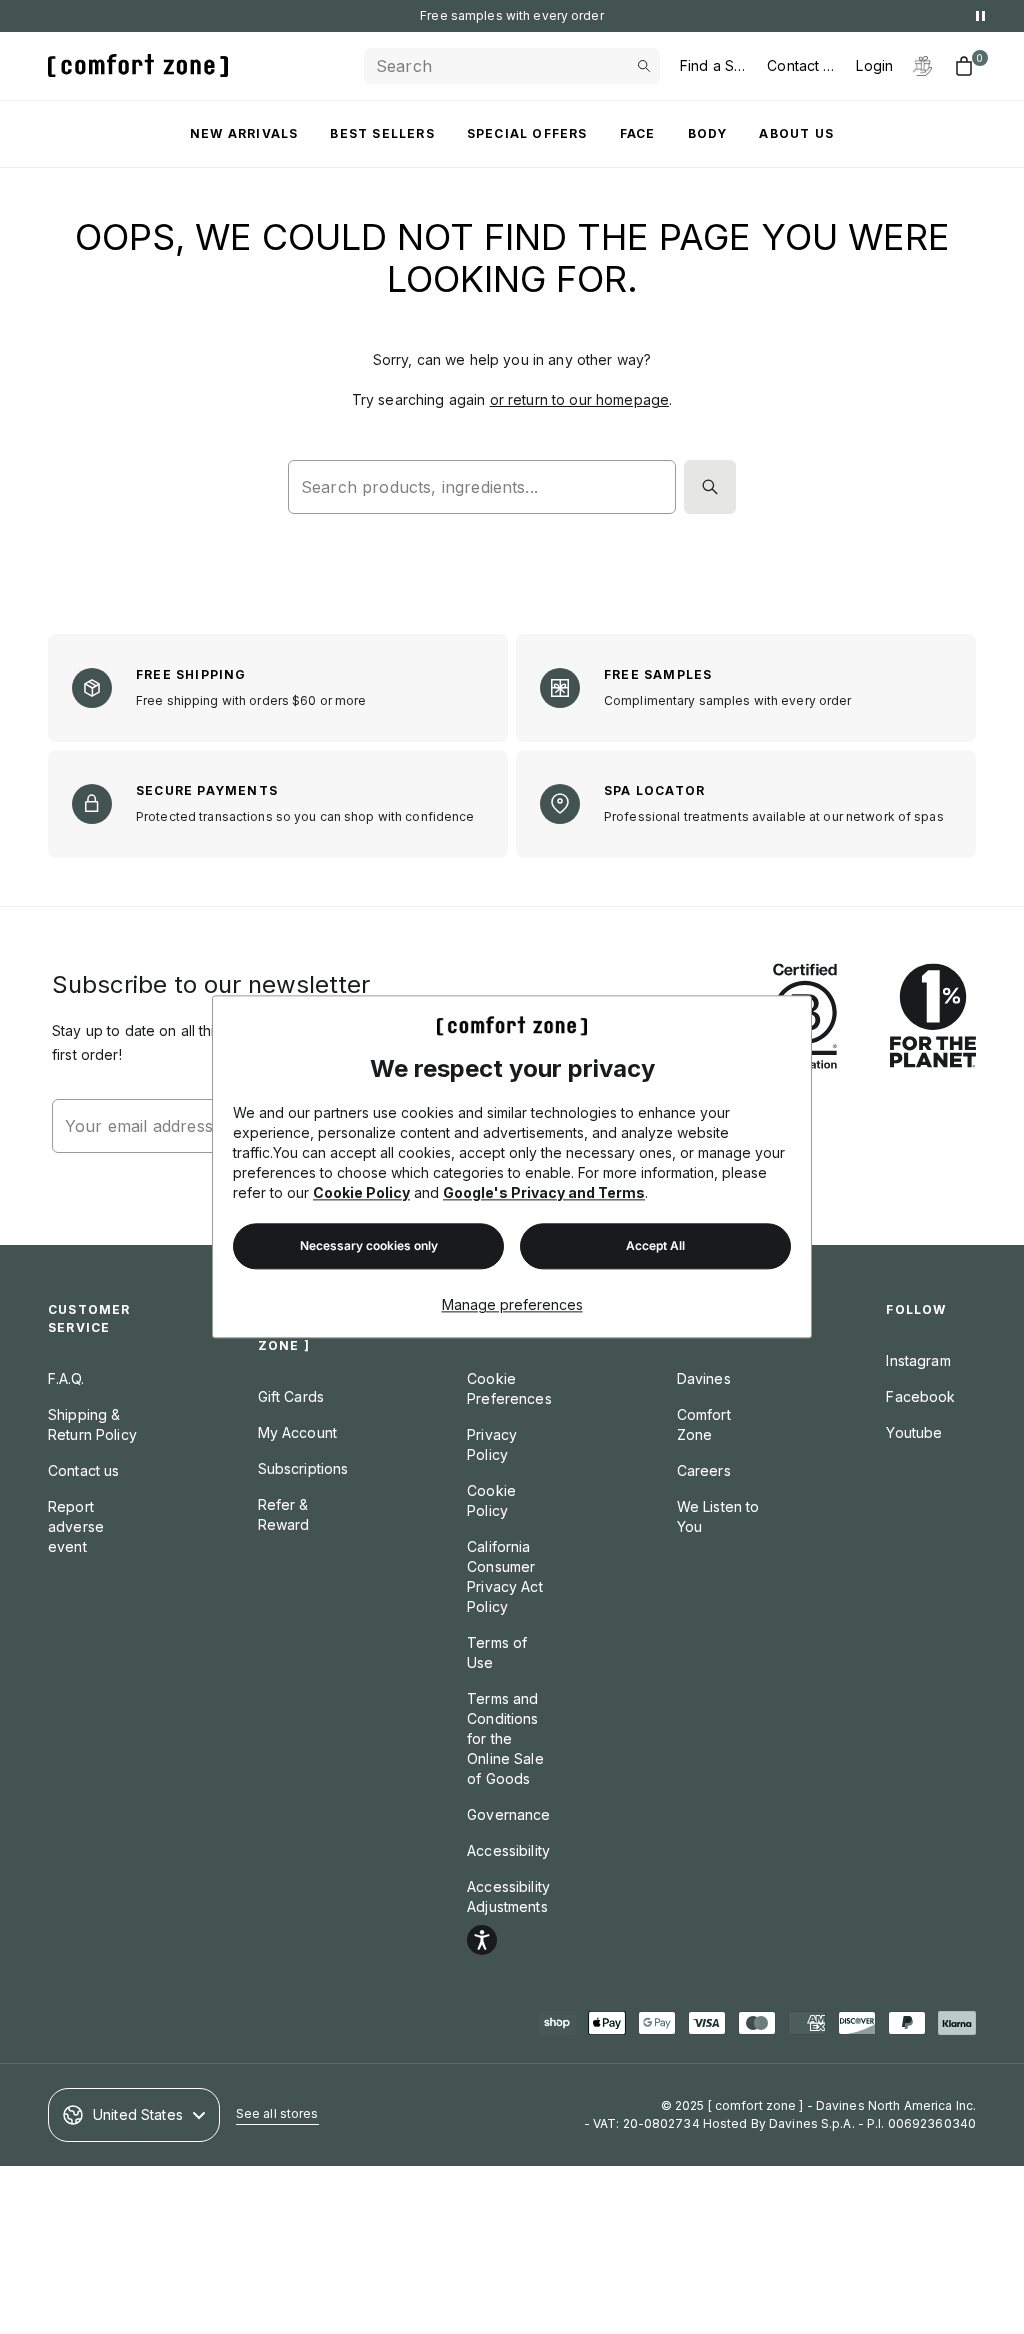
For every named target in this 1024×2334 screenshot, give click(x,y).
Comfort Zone (704, 1424)
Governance (508, 1814)
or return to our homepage (580, 399)
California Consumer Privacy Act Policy (505, 1576)
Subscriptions (303, 1468)
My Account (297, 1432)
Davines (704, 1378)
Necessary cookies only (369, 1246)
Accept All (655, 1246)
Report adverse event (76, 1526)
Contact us (83, 1470)
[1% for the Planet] (933, 1017)
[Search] (710, 487)
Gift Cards (291, 1396)
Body (708, 133)
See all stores (277, 2113)
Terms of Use (497, 1652)
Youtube (914, 1432)
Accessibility (508, 1850)
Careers (704, 1470)
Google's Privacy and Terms (544, 1193)
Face (638, 133)
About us (796, 133)
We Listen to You (718, 1516)
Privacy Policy (492, 1444)
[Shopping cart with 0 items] (964, 66)
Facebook (920, 1396)
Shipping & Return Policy (92, 1424)
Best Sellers (382, 133)
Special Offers (527, 133)
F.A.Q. (66, 1378)
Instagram (918, 1360)
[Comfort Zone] (138, 66)
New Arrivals (244, 133)
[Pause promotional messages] (980, 16)
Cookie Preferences (509, 1388)
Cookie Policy (361, 1193)
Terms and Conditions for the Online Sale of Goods (505, 1738)
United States (138, 2114)
